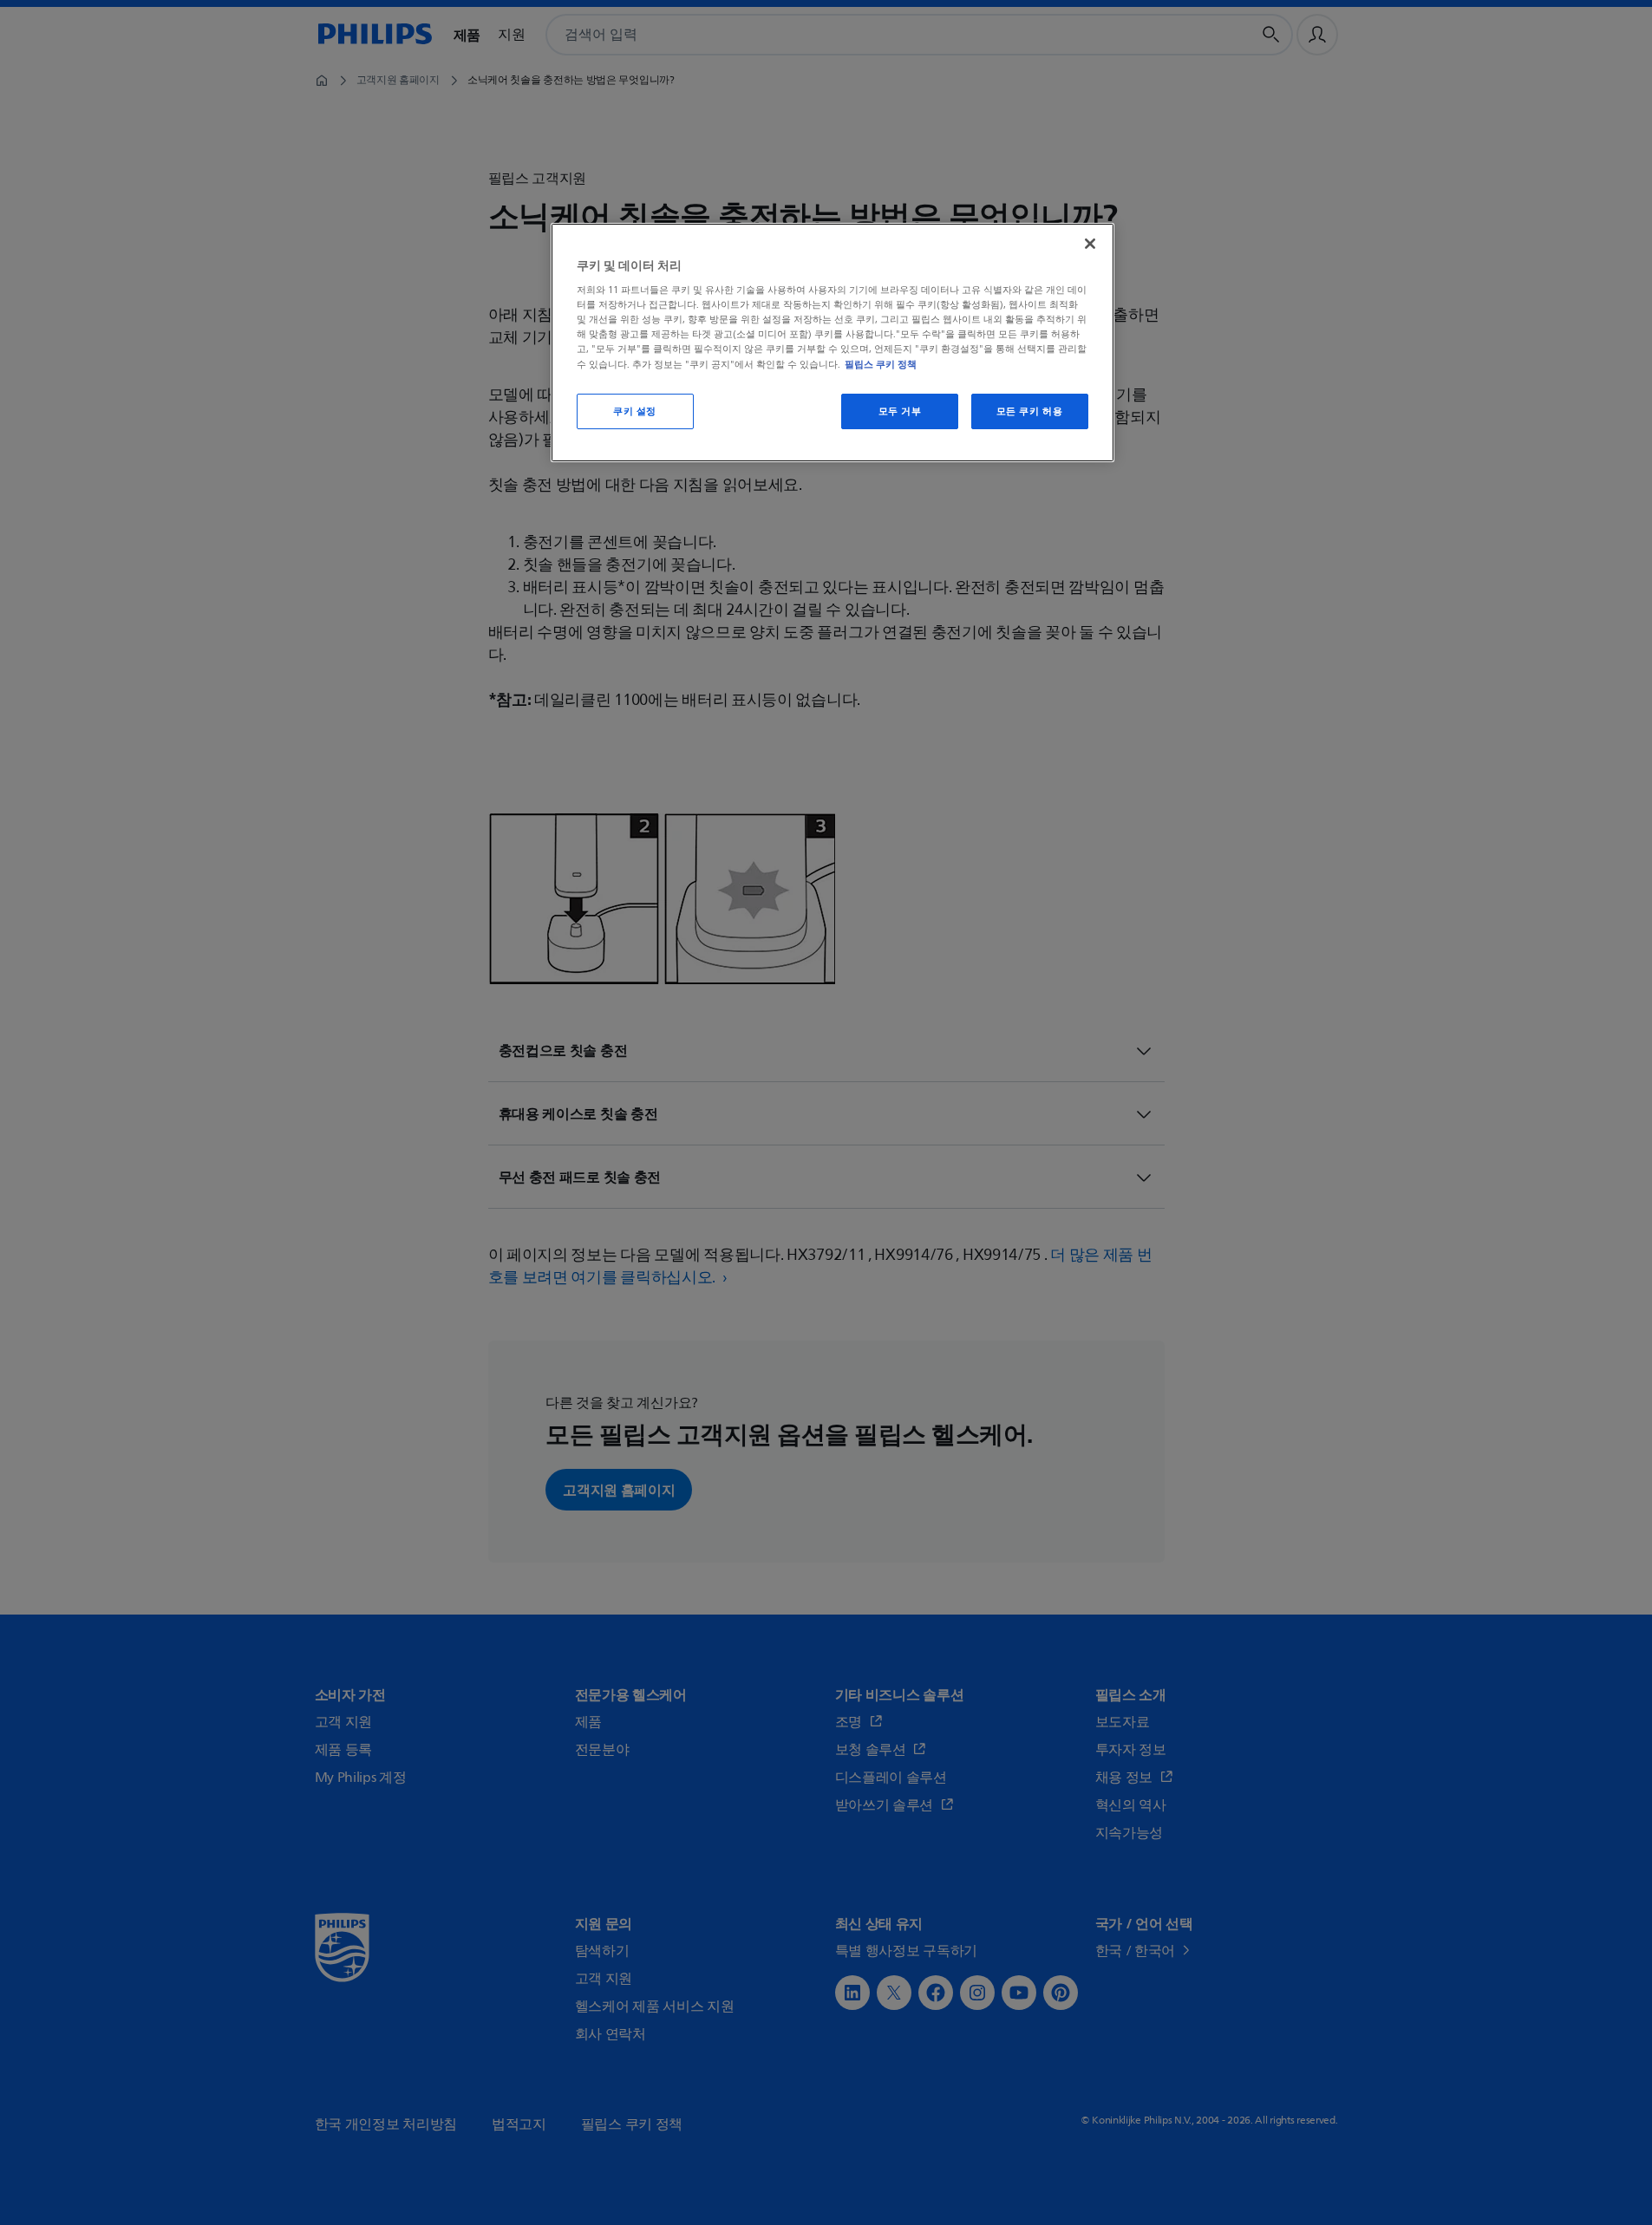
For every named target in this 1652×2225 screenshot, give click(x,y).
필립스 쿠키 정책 (881, 364)
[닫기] (1090, 244)
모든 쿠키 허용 (1030, 411)
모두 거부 (900, 411)
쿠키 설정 (635, 411)
